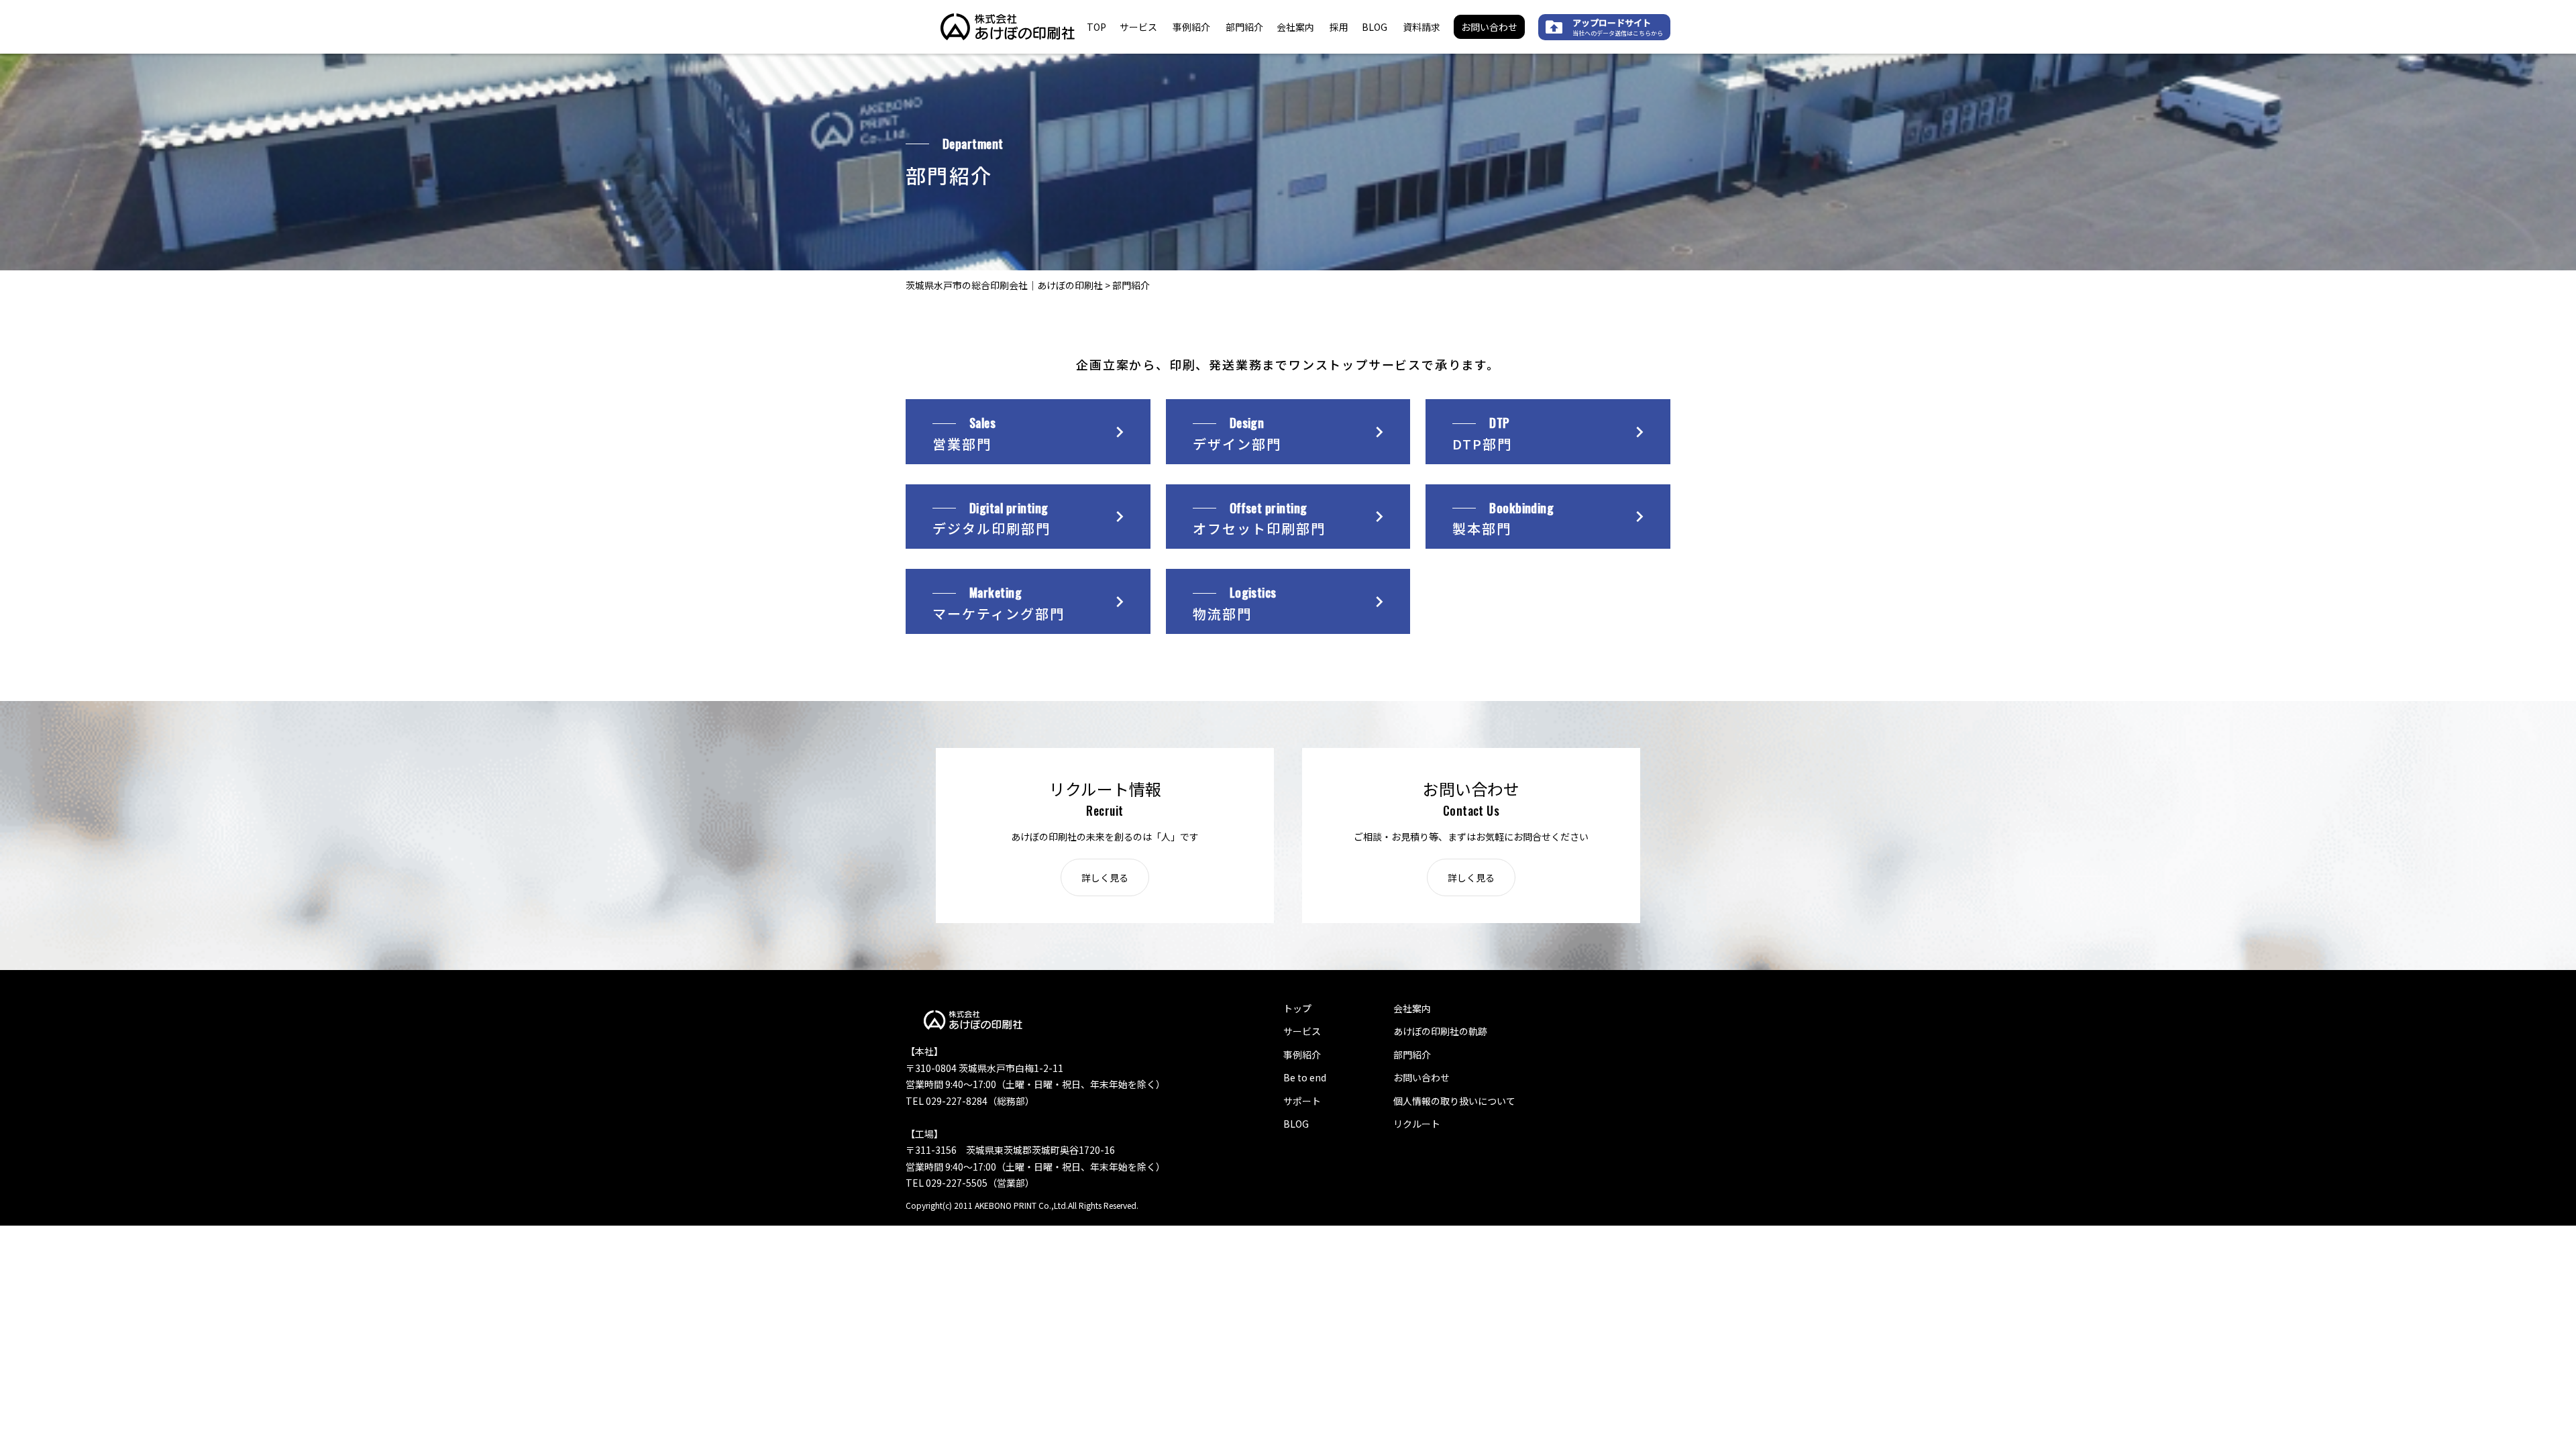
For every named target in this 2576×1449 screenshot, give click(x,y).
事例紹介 (1191, 27)
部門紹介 (1244, 27)
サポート (1302, 1101)
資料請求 (1421, 27)
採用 (1339, 27)
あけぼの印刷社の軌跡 (1440, 1031)
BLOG (1375, 27)
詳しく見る (1105, 877)
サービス (1138, 27)
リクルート (1417, 1124)
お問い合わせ (1489, 27)
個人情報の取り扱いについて (1454, 1101)
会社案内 (1295, 27)
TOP (1096, 27)
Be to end (1305, 1077)
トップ (1297, 1008)
